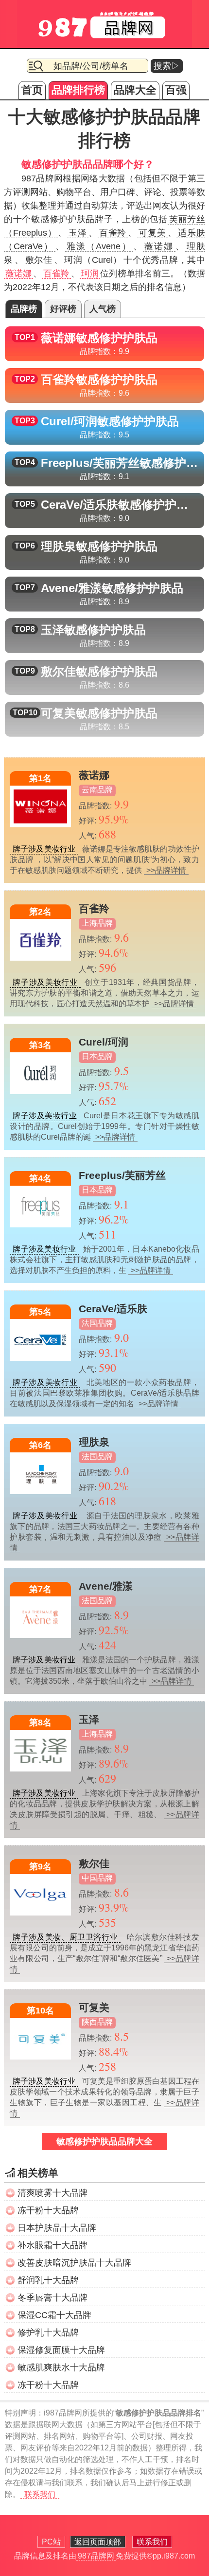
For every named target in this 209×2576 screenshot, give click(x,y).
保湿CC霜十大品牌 (54, 2315)
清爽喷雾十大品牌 (52, 2193)
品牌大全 (135, 90)
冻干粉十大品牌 (48, 2210)
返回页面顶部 (98, 2542)
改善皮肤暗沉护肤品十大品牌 (74, 2263)
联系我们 (40, 2494)
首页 (32, 90)
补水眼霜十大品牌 (52, 2245)
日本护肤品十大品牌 (57, 2228)
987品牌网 (96, 2556)
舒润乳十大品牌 (48, 2280)
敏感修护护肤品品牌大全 (104, 2141)
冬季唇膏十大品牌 (52, 2298)
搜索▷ (167, 66)
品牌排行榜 (78, 90)
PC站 (51, 2542)
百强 (176, 90)
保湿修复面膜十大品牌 (61, 2350)
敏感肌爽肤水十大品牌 (61, 2367)
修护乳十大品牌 (48, 2333)
